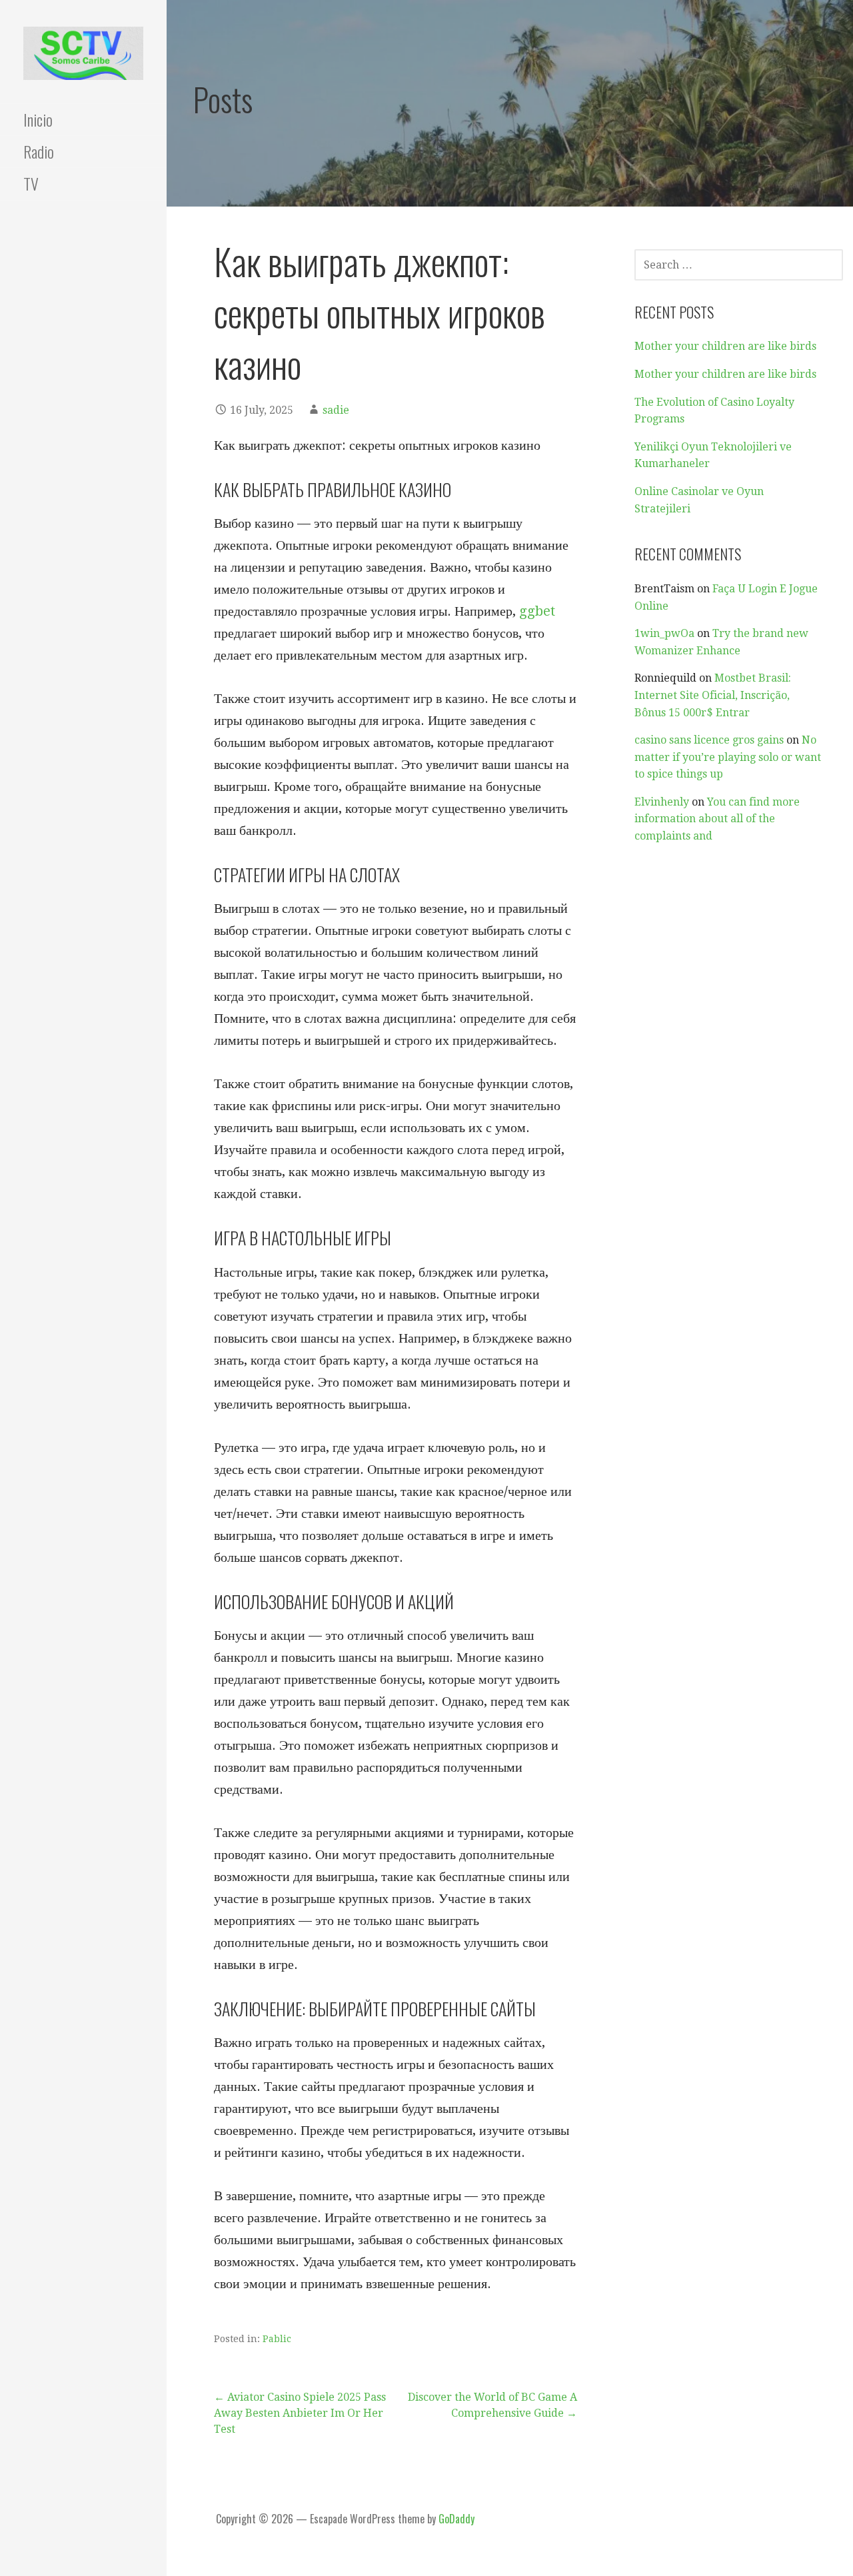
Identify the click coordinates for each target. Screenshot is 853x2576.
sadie (336, 410)
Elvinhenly (662, 802)
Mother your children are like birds (725, 346)
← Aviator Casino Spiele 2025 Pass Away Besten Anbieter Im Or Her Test (300, 2413)
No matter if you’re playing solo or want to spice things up (728, 757)
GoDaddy (456, 2519)
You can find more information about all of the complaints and (717, 819)
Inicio (38, 119)
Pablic (277, 2339)
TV (31, 183)
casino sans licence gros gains (709, 740)
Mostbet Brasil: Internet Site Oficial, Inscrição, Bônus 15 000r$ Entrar (713, 695)
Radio (39, 151)
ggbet (537, 611)
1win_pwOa (664, 633)
